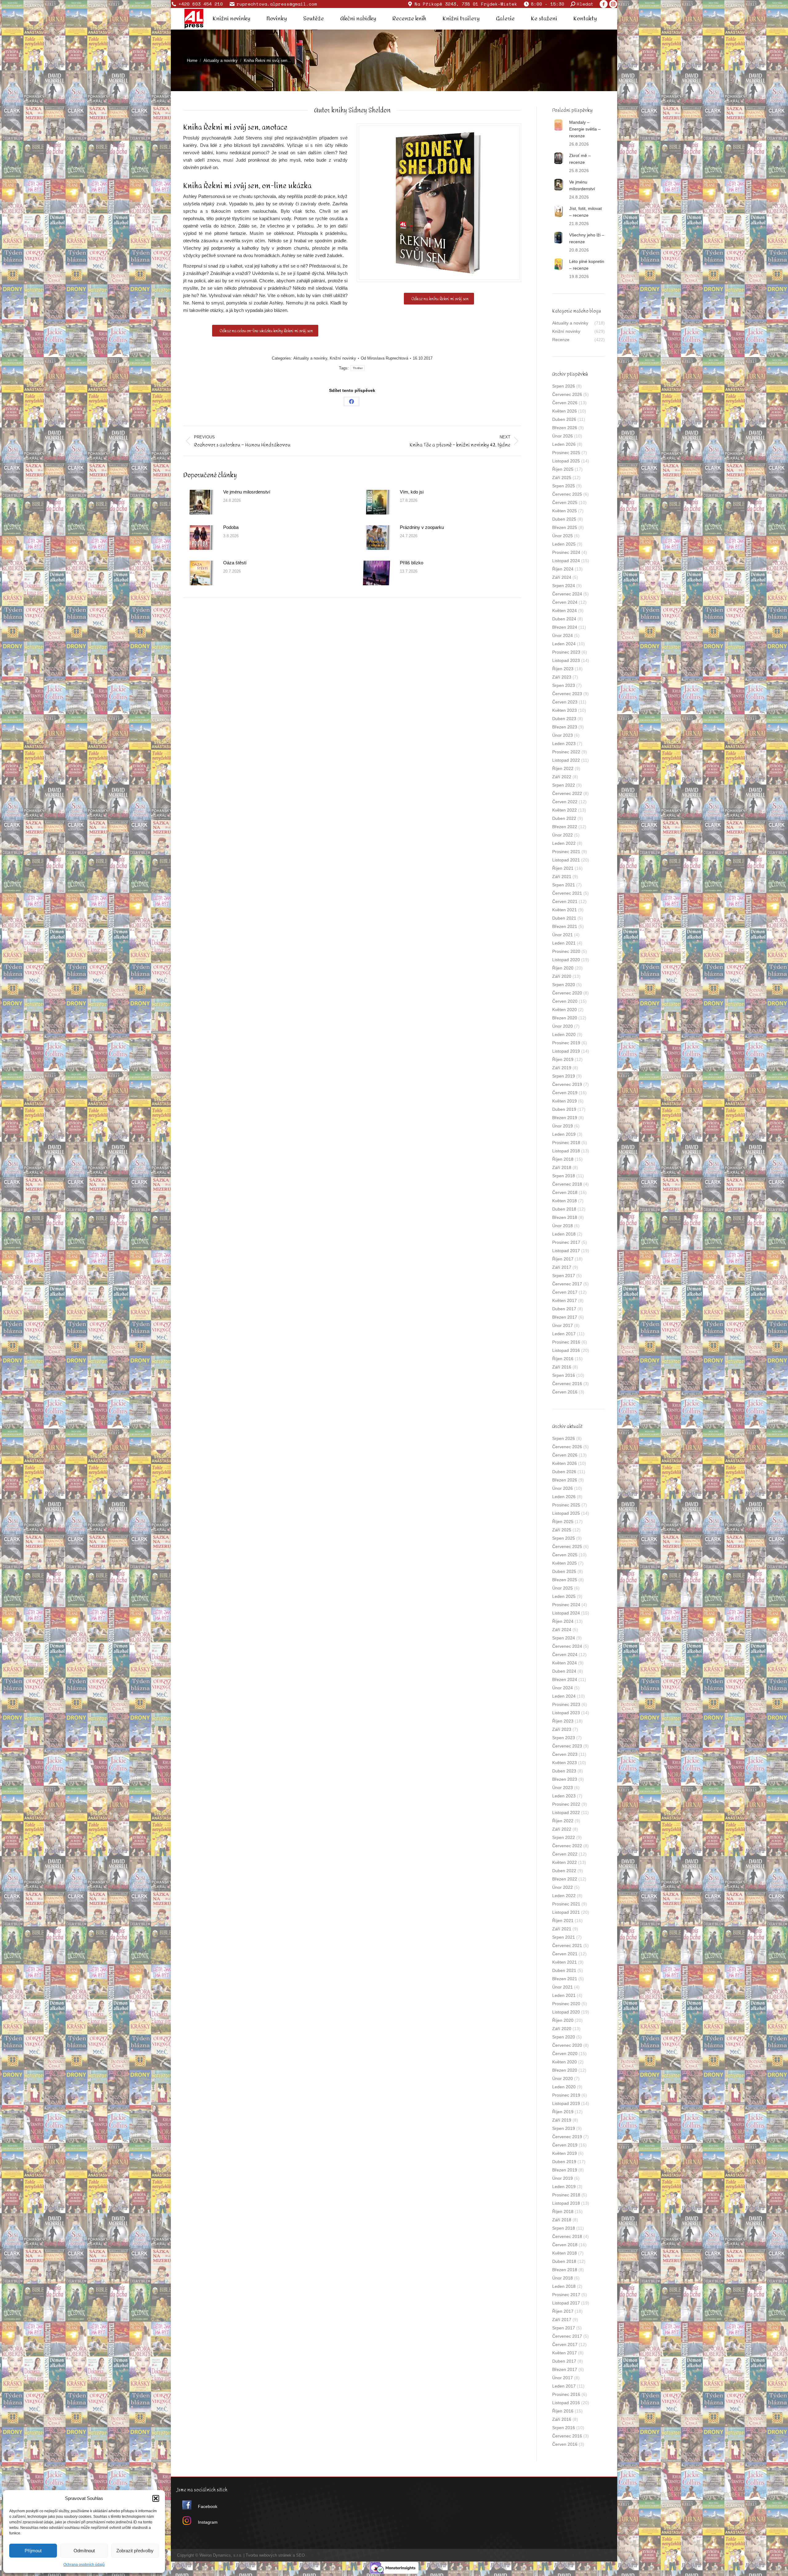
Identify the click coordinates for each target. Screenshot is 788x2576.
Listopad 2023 (566, 660)
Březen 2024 (565, 627)
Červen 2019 (565, 1093)
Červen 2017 (565, 1292)
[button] (156, 2498)
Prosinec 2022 (566, 752)
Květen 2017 (565, 1300)
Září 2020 (562, 976)
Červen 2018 (565, 1192)
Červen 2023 (565, 702)
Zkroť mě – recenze (580, 159)
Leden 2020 (564, 1034)
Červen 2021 (565, 901)
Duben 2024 (564, 619)
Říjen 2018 (563, 1159)
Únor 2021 (563, 935)
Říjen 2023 (563, 669)
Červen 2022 (565, 802)
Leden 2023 (564, 744)
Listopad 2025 (566, 461)
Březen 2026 (565, 428)
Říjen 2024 (563, 569)
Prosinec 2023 (566, 652)
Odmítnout (84, 2551)
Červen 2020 (565, 1001)
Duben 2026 (564, 419)
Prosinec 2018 (566, 1143)
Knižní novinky (343, 358)
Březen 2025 (565, 527)
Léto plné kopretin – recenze (587, 265)
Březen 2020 (565, 1018)
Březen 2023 (565, 727)
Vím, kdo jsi (412, 492)
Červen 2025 (565, 502)
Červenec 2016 (567, 1384)
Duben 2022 (564, 818)
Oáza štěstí (235, 563)
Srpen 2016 (564, 1375)
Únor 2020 (563, 1026)
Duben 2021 (564, 918)
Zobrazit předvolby (135, 2551)
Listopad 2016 (566, 1350)
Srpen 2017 (564, 1276)
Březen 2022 (565, 827)
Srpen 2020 (564, 985)
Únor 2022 (563, 835)
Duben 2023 (564, 719)
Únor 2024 (563, 635)
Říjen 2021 (563, 868)
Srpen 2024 (564, 586)
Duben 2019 (564, 1109)
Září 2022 (562, 777)
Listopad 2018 (566, 1151)
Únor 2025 (563, 536)
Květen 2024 (565, 611)
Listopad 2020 (566, 960)
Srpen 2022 (564, 785)
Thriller (358, 368)
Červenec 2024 (567, 594)
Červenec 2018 (567, 1184)
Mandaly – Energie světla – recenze (585, 129)
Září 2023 (562, 677)
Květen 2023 (565, 710)
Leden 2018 (564, 1234)
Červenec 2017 (567, 1284)
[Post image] (200, 502)
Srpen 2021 (564, 885)
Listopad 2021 (566, 860)
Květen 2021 (565, 910)
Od (384, 358)
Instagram (208, 2522)
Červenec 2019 (567, 1084)
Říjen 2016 (563, 1359)
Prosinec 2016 (566, 1342)
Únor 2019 (563, 1126)
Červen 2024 (565, 602)
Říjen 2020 (563, 968)
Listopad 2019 (566, 1051)
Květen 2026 (565, 411)
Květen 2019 (565, 1101)
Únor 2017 (563, 1325)
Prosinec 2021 (566, 852)
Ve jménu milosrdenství (247, 492)
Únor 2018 (563, 1226)
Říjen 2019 (563, 1059)
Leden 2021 (564, 943)
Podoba (231, 527)
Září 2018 (562, 1167)
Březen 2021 (565, 926)
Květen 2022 (565, 810)
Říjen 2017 (563, 1259)
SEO (300, 2555)
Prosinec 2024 (566, 552)
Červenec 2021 (567, 893)
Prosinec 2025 (566, 453)
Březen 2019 (565, 1118)
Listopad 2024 (566, 561)
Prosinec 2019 (566, 1043)
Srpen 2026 (564, 386)
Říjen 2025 (563, 469)
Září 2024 (562, 577)
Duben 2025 (564, 519)
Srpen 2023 (564, 685)
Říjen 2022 (563, 768)
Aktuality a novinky (310, 358)
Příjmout (33, 2551)
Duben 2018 (564, 1209)
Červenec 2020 (567, 993)
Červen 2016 (565, 1392)
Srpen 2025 (564, 486)
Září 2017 (562, 1267)
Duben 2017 (564, 1309)
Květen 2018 (565, 1201)
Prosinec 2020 (566, 951)
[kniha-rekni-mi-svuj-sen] (439, 203)
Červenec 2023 (567, 694)
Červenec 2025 (567, 494)
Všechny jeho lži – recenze (587, 238)
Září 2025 (562, 478)
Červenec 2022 (567, 793)
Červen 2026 (565, 403)
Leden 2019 (564, 1134)
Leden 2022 (564, 843)
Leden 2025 (564, 544)
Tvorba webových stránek (269, 2555)
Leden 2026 (564, 444)
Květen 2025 (565, 511)
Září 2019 (562, 1068)
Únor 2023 (563, 735)
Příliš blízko (412, 563)
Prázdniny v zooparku (422, 527)
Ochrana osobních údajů (84, 2565)
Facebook (208, 2506)
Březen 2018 (565, 1217)
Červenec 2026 (567, 394)
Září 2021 (562, 877)
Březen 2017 (565, 1317)
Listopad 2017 (566, 1251)
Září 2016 (562, 1367)
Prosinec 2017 (566, 1242)
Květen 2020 (565, 1010)
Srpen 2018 (564, 1176)
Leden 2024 (564, 644)
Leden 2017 (564, 1334)
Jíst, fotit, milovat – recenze (585, 212)
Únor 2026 (563, 436)
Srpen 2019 (564, 1076)
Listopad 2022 (566, 760)
